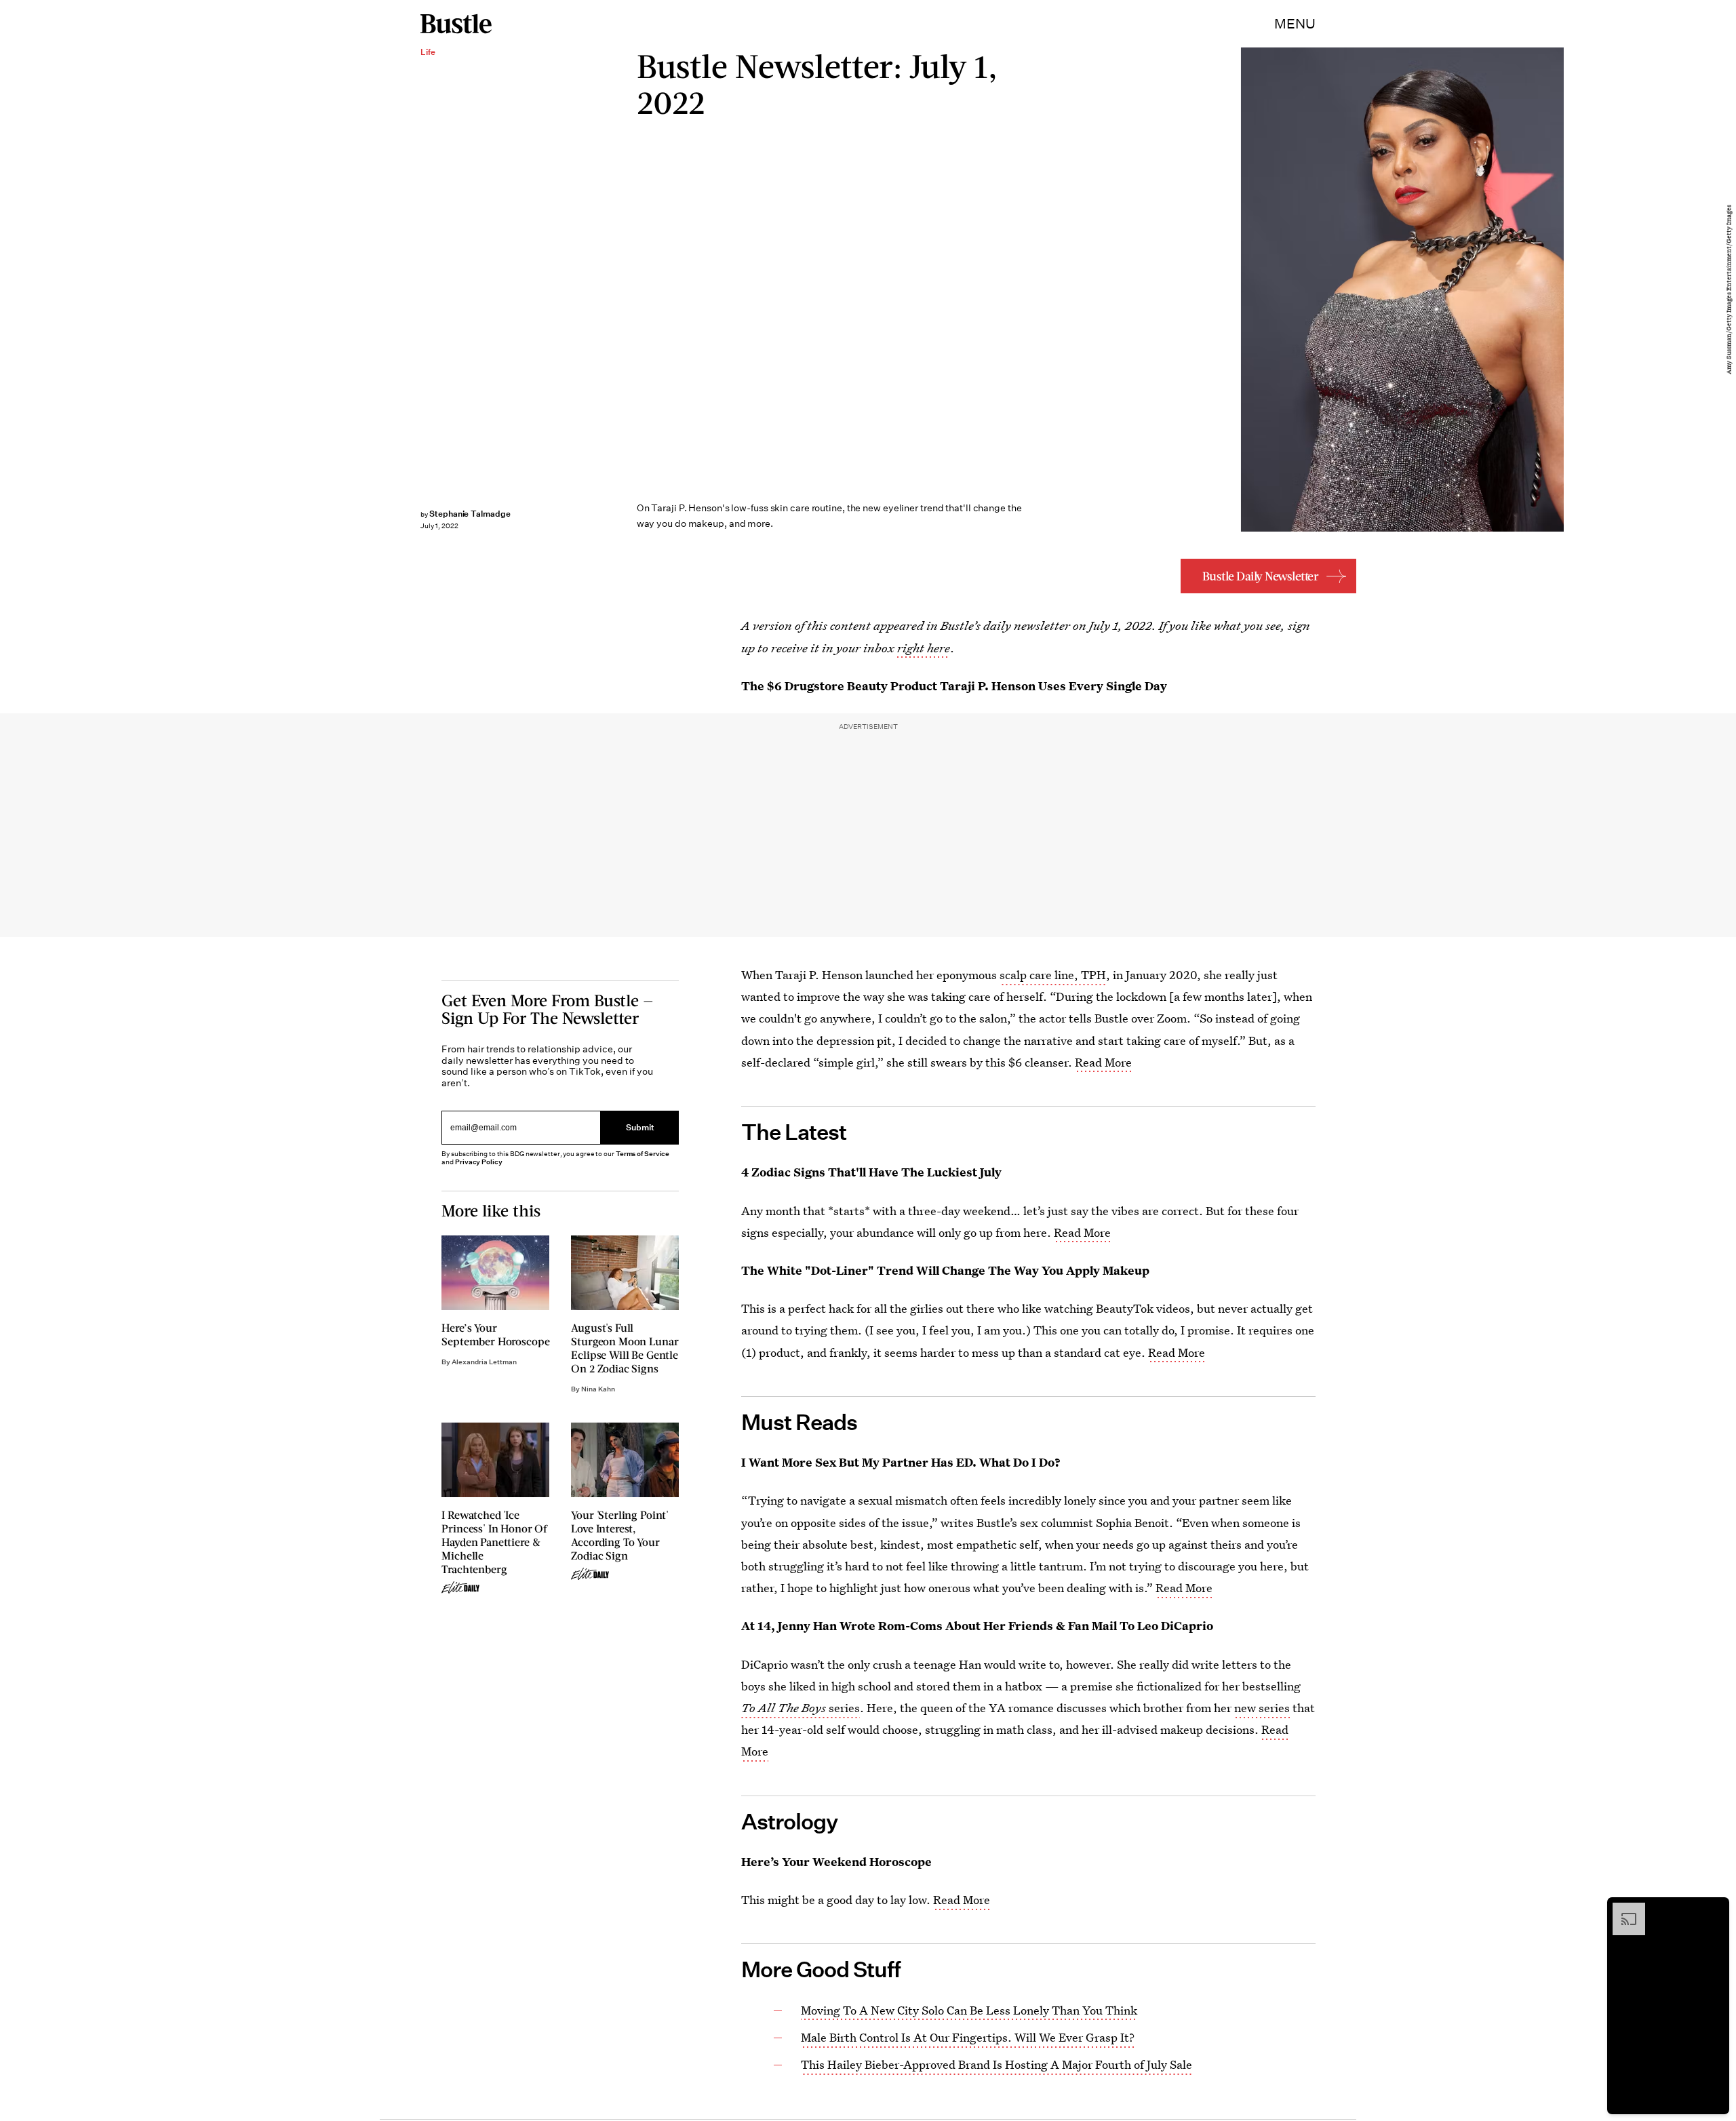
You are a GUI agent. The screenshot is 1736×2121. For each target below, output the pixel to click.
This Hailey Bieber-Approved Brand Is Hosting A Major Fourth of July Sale (997, 2064)
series (801, 1708)
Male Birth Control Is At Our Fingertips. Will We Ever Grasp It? (968, 2037)
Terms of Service (643, 1154)
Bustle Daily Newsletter (1261, 576)
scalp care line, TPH (1053, 975)
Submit (640, 1127)
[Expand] (1622, 1909)
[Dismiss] (1714, 1909)
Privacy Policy (479, 1162)
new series (1262, 1708)
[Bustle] (456, 24)
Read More (1103, 1062)
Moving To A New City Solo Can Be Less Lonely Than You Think (969, 2010)
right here (924, 648)
